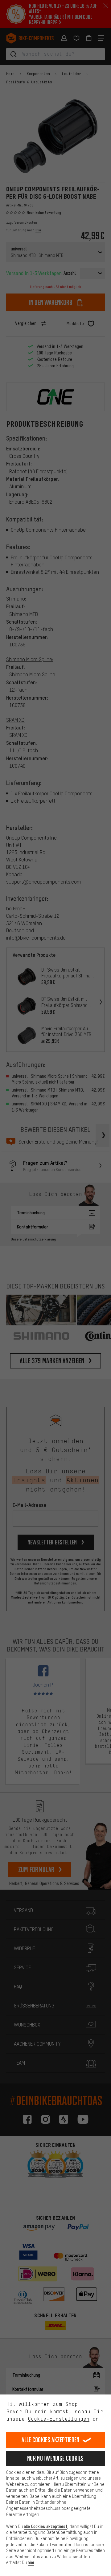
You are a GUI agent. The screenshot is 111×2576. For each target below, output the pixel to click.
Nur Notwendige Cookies (55, 2458)
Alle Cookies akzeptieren (50, 2440)
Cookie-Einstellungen (59, 2419)
